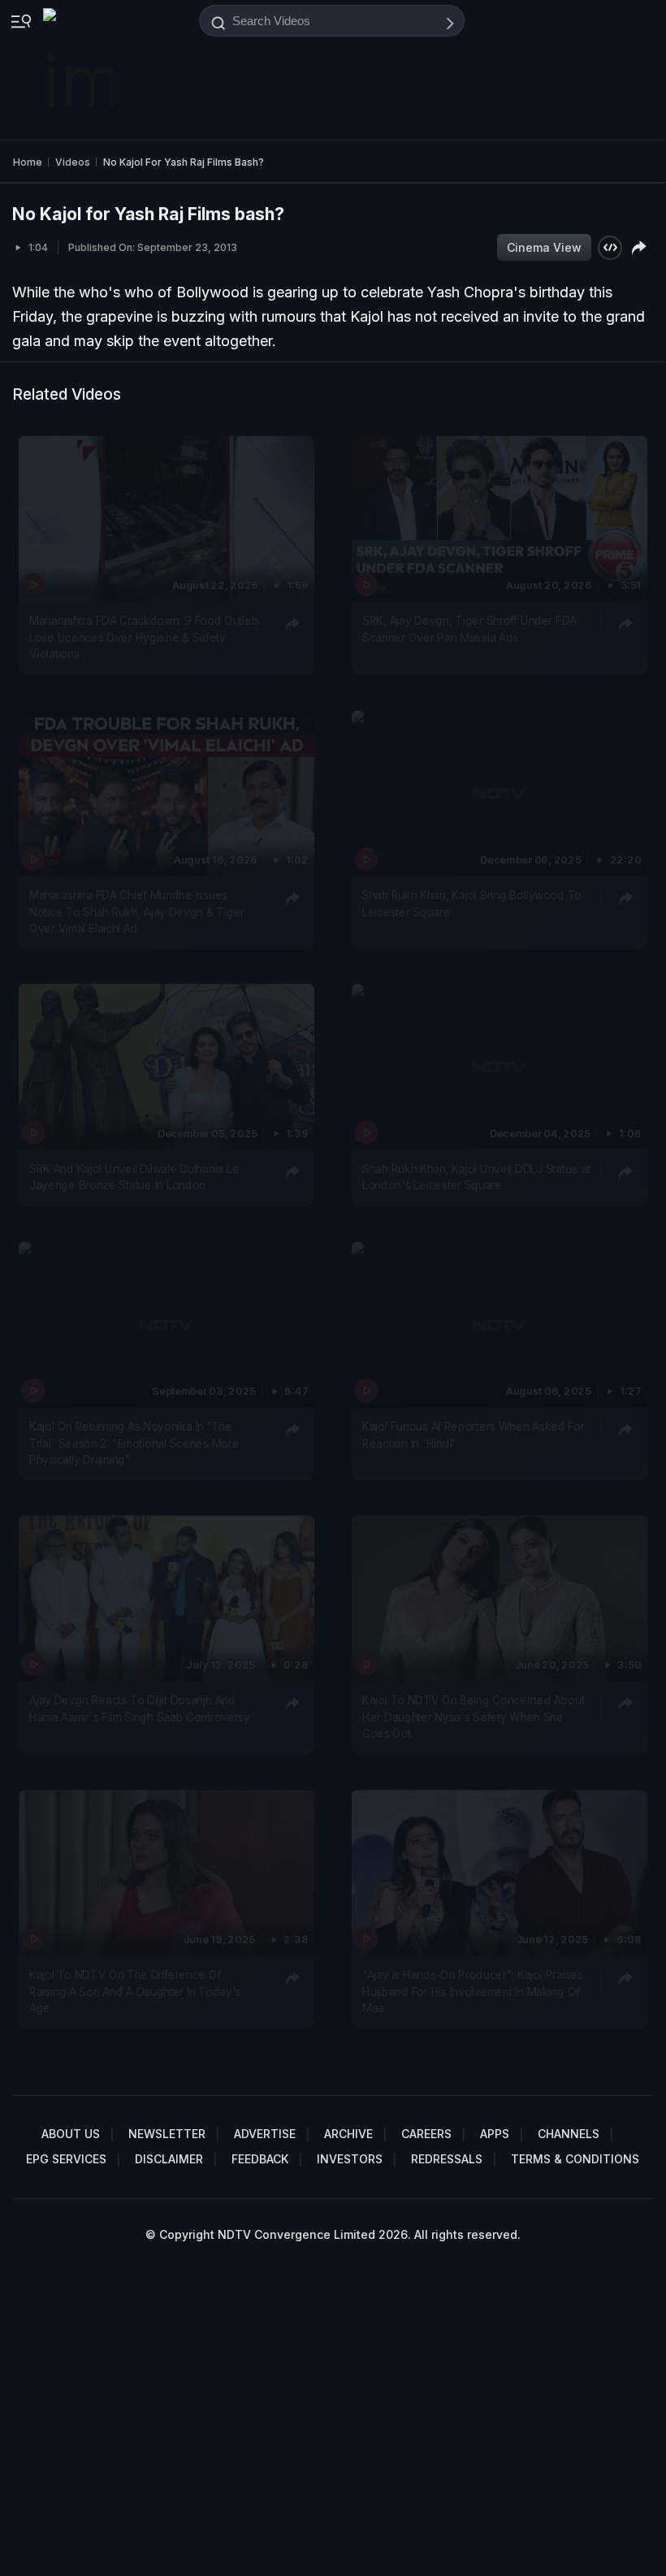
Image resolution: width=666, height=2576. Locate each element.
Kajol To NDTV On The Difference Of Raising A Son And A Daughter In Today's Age (135, 1992)
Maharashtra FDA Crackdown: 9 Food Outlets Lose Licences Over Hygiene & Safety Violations (145, 638)
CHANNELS (569, 2134)
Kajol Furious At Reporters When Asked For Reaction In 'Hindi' (474, 1435)
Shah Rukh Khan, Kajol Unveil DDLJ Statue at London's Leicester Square (476, 1177)
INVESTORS (350, 2159)
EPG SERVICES (66, 2159)
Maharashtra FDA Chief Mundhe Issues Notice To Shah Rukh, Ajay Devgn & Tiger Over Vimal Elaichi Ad (137, 912)
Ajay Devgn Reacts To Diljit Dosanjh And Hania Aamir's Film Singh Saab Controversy (140, 1709)
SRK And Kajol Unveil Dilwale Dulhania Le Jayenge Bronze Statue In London (134, 1177)
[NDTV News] (80, 70)
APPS (495, 2134)
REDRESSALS (447, 2159)
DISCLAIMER (169, 2159)
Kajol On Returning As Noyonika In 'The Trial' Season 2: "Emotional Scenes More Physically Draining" (134, 1443)
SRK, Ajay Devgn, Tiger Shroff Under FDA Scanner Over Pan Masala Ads (469, 630)
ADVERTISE (265, 2134)
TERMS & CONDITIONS (575, 2159)
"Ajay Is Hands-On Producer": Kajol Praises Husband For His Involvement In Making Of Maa (473, 1992)
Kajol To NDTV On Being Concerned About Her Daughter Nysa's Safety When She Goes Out (474, 1718)
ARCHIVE (348, 2134)
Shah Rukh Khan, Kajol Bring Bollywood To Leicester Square (472, 903)
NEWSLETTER (167, 2134)
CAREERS (426, 2134)
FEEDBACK (260, 2159)
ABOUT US (71, 2134)
